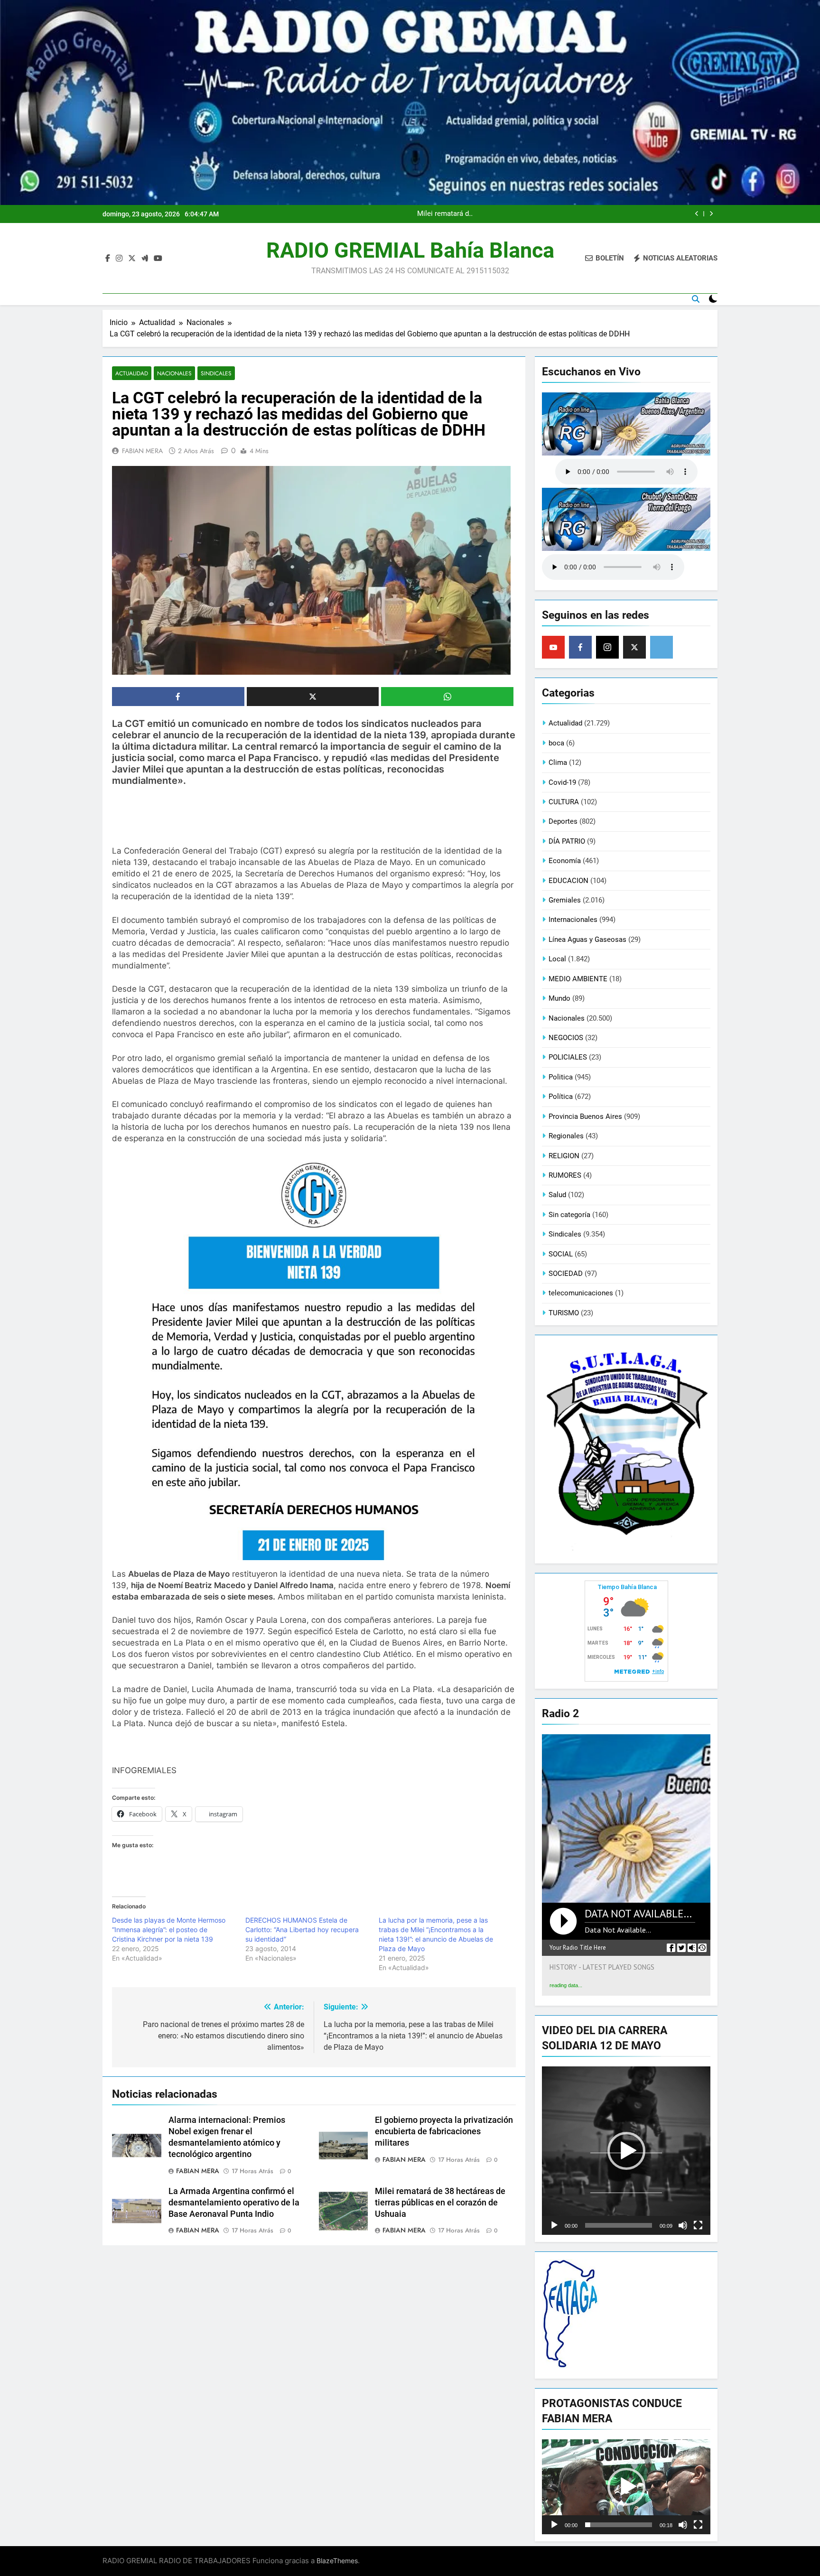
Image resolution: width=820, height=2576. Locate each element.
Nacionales (174, 373)
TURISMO (564, 1313)
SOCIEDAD (566, 1274)
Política (561, 1097)
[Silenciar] (683, 2225)
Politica (561, 1077)
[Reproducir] (554, 2225)
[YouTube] (553, 647)
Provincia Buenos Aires (585, 1116)
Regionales (566, 1136)
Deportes (563, 821)
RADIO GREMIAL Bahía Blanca (410, 250)
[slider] (619, 2225)
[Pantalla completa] (698, 2225)
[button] (626, 2151)
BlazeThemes (337, 2561)
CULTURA (564, 802)
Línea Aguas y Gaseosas (587, 939)
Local (557, 959)
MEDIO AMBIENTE (578, 979)
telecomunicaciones (581, 1293)
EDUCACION (568, 881)
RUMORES (565, 1175)
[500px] (662, 647)
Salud (557, 1195)
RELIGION (564, 1156)
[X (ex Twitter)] (634, 647)
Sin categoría (569, 1215)
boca (556, 743)
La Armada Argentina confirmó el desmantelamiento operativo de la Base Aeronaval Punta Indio (556, 214)
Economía (565, 861)
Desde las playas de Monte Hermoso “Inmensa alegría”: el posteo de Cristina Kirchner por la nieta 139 (169, 1930)
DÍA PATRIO (567, 841)
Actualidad (132, 373)
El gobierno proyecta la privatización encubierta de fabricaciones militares (444, 2131)
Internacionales (573, 920)
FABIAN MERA (142, 451)
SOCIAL (561, 1254)
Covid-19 (562, 782)
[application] (626, 2151)
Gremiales (565, 900)
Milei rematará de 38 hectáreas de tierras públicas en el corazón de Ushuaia (440, 2203)
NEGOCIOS (566, 1038)
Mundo (559, 998)
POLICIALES (568, 1057)
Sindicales (216, 373)
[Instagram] (607, 647)
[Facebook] (580, 647)
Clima (558, 763)
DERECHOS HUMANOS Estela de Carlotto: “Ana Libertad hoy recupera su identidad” (302, 1930)
